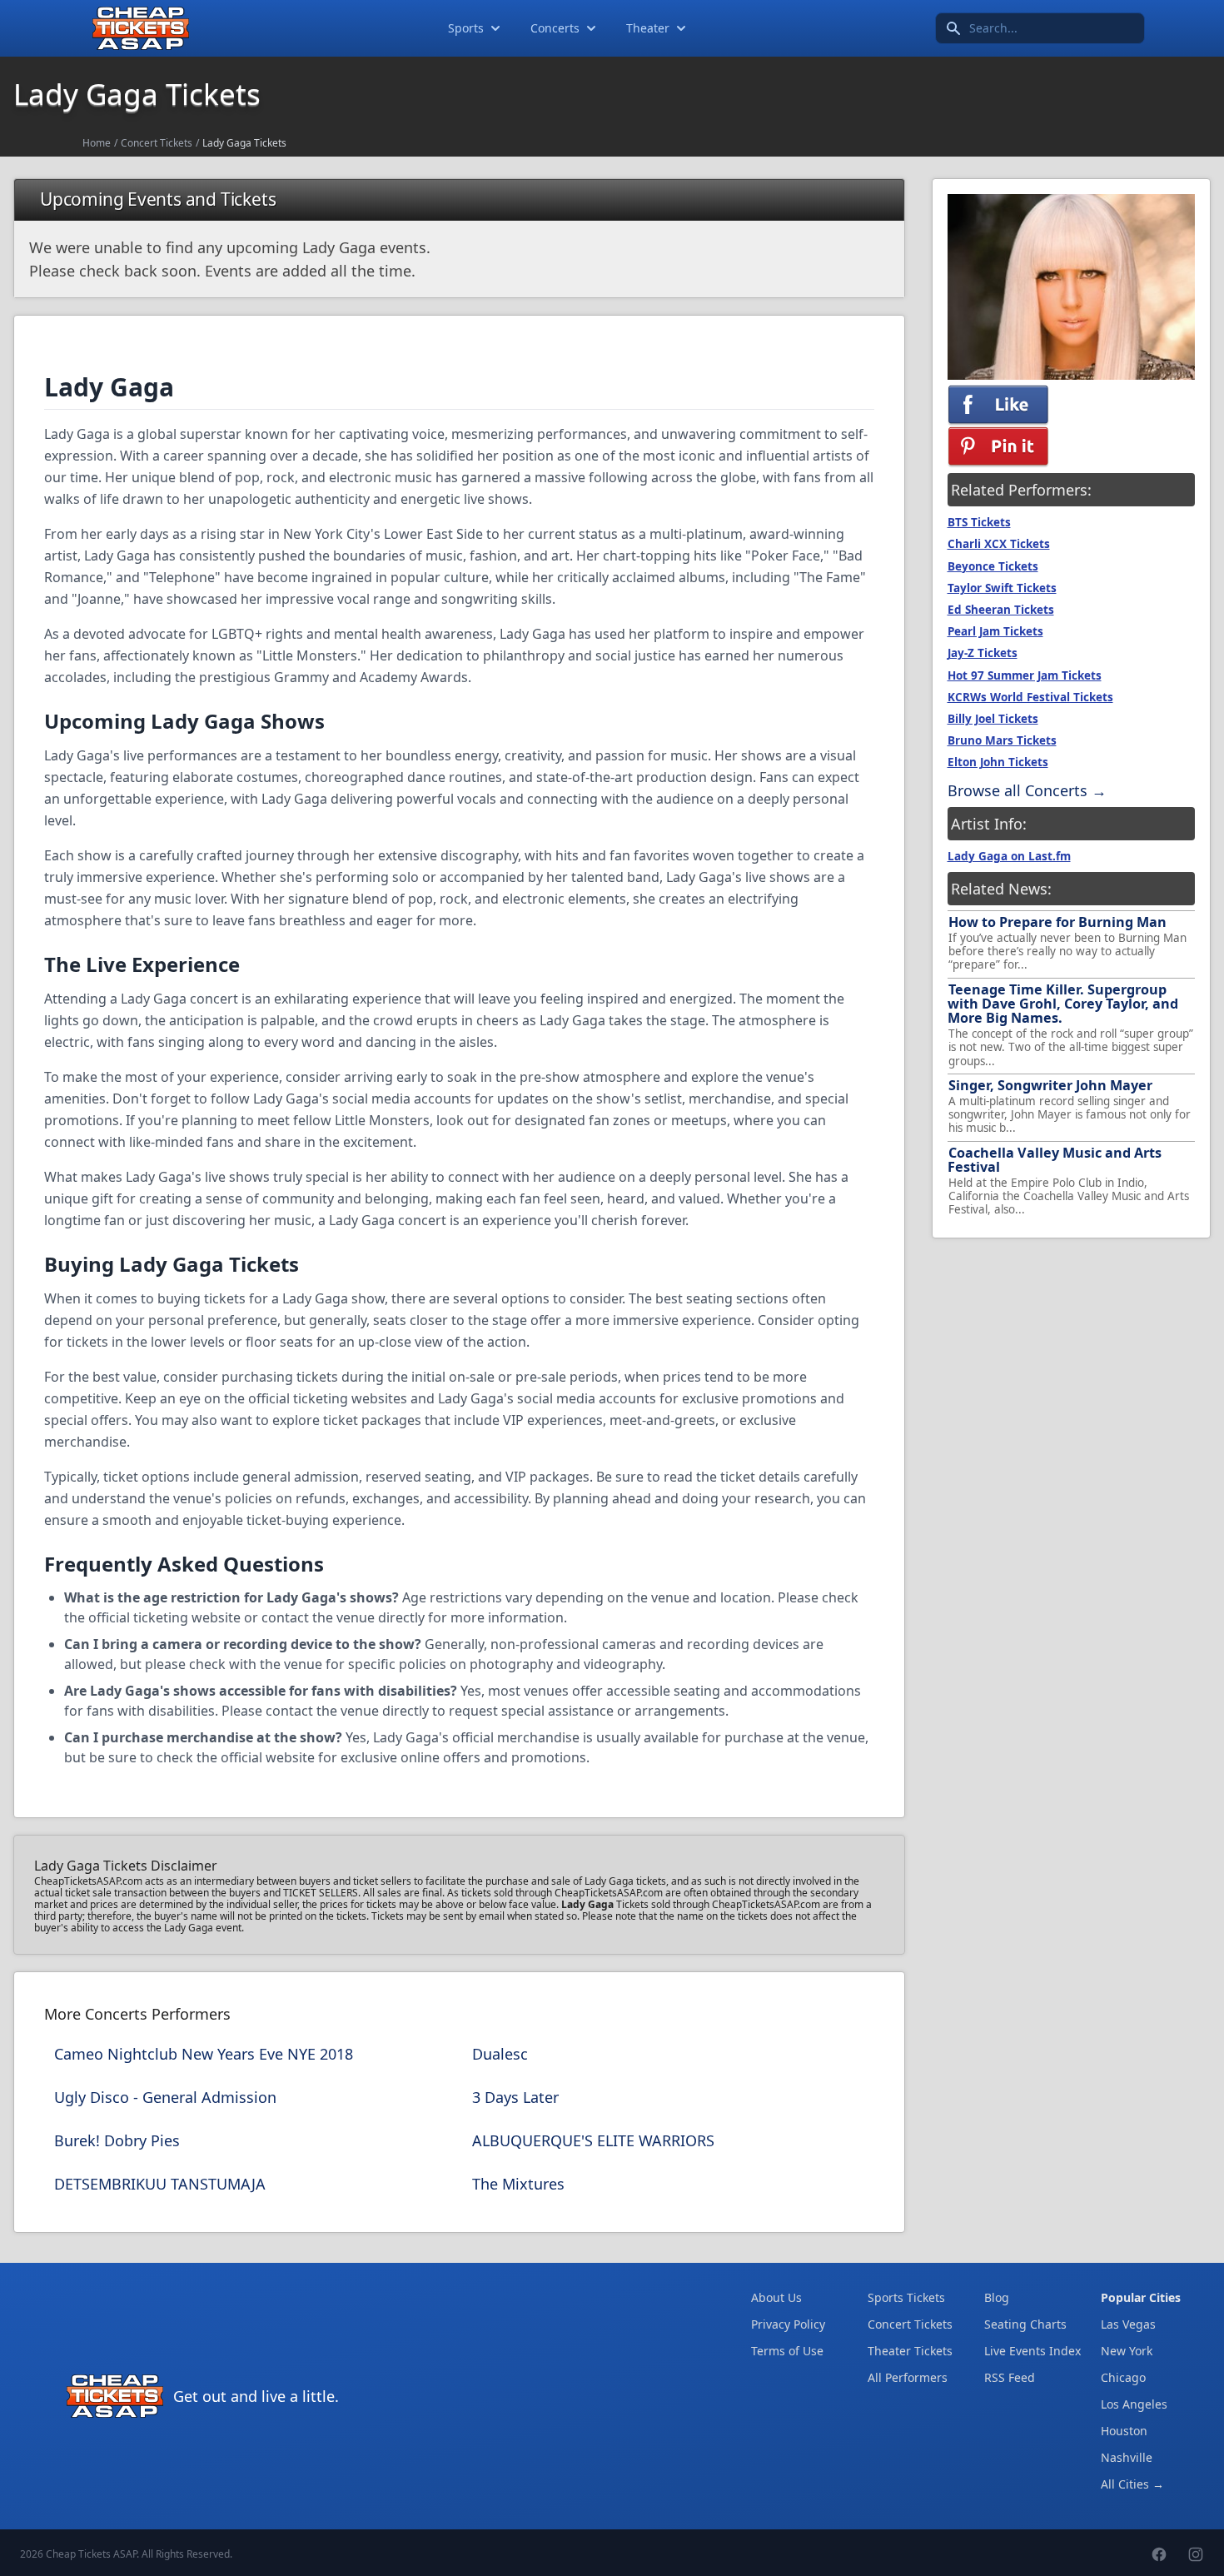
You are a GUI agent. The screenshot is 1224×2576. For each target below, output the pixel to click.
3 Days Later (515, 2097)
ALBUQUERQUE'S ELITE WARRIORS (593, 2140)
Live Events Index (1032, 2351)
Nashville (1127, 2457)
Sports (466, 28)
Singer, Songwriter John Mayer (1050, 1085)
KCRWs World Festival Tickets (1030, 697)
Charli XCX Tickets (999, 544)
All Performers (908, 2377)
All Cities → (1132, 2484)
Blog (997, 2297)
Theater (648, 28)
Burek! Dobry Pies (117, 2140)
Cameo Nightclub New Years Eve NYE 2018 (204, 2054)
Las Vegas (1128, 2324)
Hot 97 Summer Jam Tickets (1025, 675)
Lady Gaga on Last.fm (1009, 856)
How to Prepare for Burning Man (1057, 922)
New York (1127, 2351)
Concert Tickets (157, 143)
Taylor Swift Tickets (1002, 588)
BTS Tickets (979, 522)
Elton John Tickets (998, 762)
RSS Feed (1010, 2377)
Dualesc (500, 2054)
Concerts (555, 28)
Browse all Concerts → (1027, 790)
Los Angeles (1134, 2404)
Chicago (1123, 2377)
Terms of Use (787, 2351)
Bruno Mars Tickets (1002, 740)
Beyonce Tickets (993, 566)
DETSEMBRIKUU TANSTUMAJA (160, 2184)
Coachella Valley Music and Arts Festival (1055, 1160)
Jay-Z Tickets (983, 653)
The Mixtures (518, 2184)
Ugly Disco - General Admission (165, 2097)
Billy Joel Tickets (993, 719)
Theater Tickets (910, 2351)
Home (97, 143)
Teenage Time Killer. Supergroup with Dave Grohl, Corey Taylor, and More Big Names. (1063, 1004)
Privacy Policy (788, 2324)
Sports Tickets (906, 2297)
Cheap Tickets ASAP (91, 2554)
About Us (776, 2297)
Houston (1124, 2431)
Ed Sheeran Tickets (1001, 610)
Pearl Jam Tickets (995, 631)
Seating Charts (1025, 2324)
